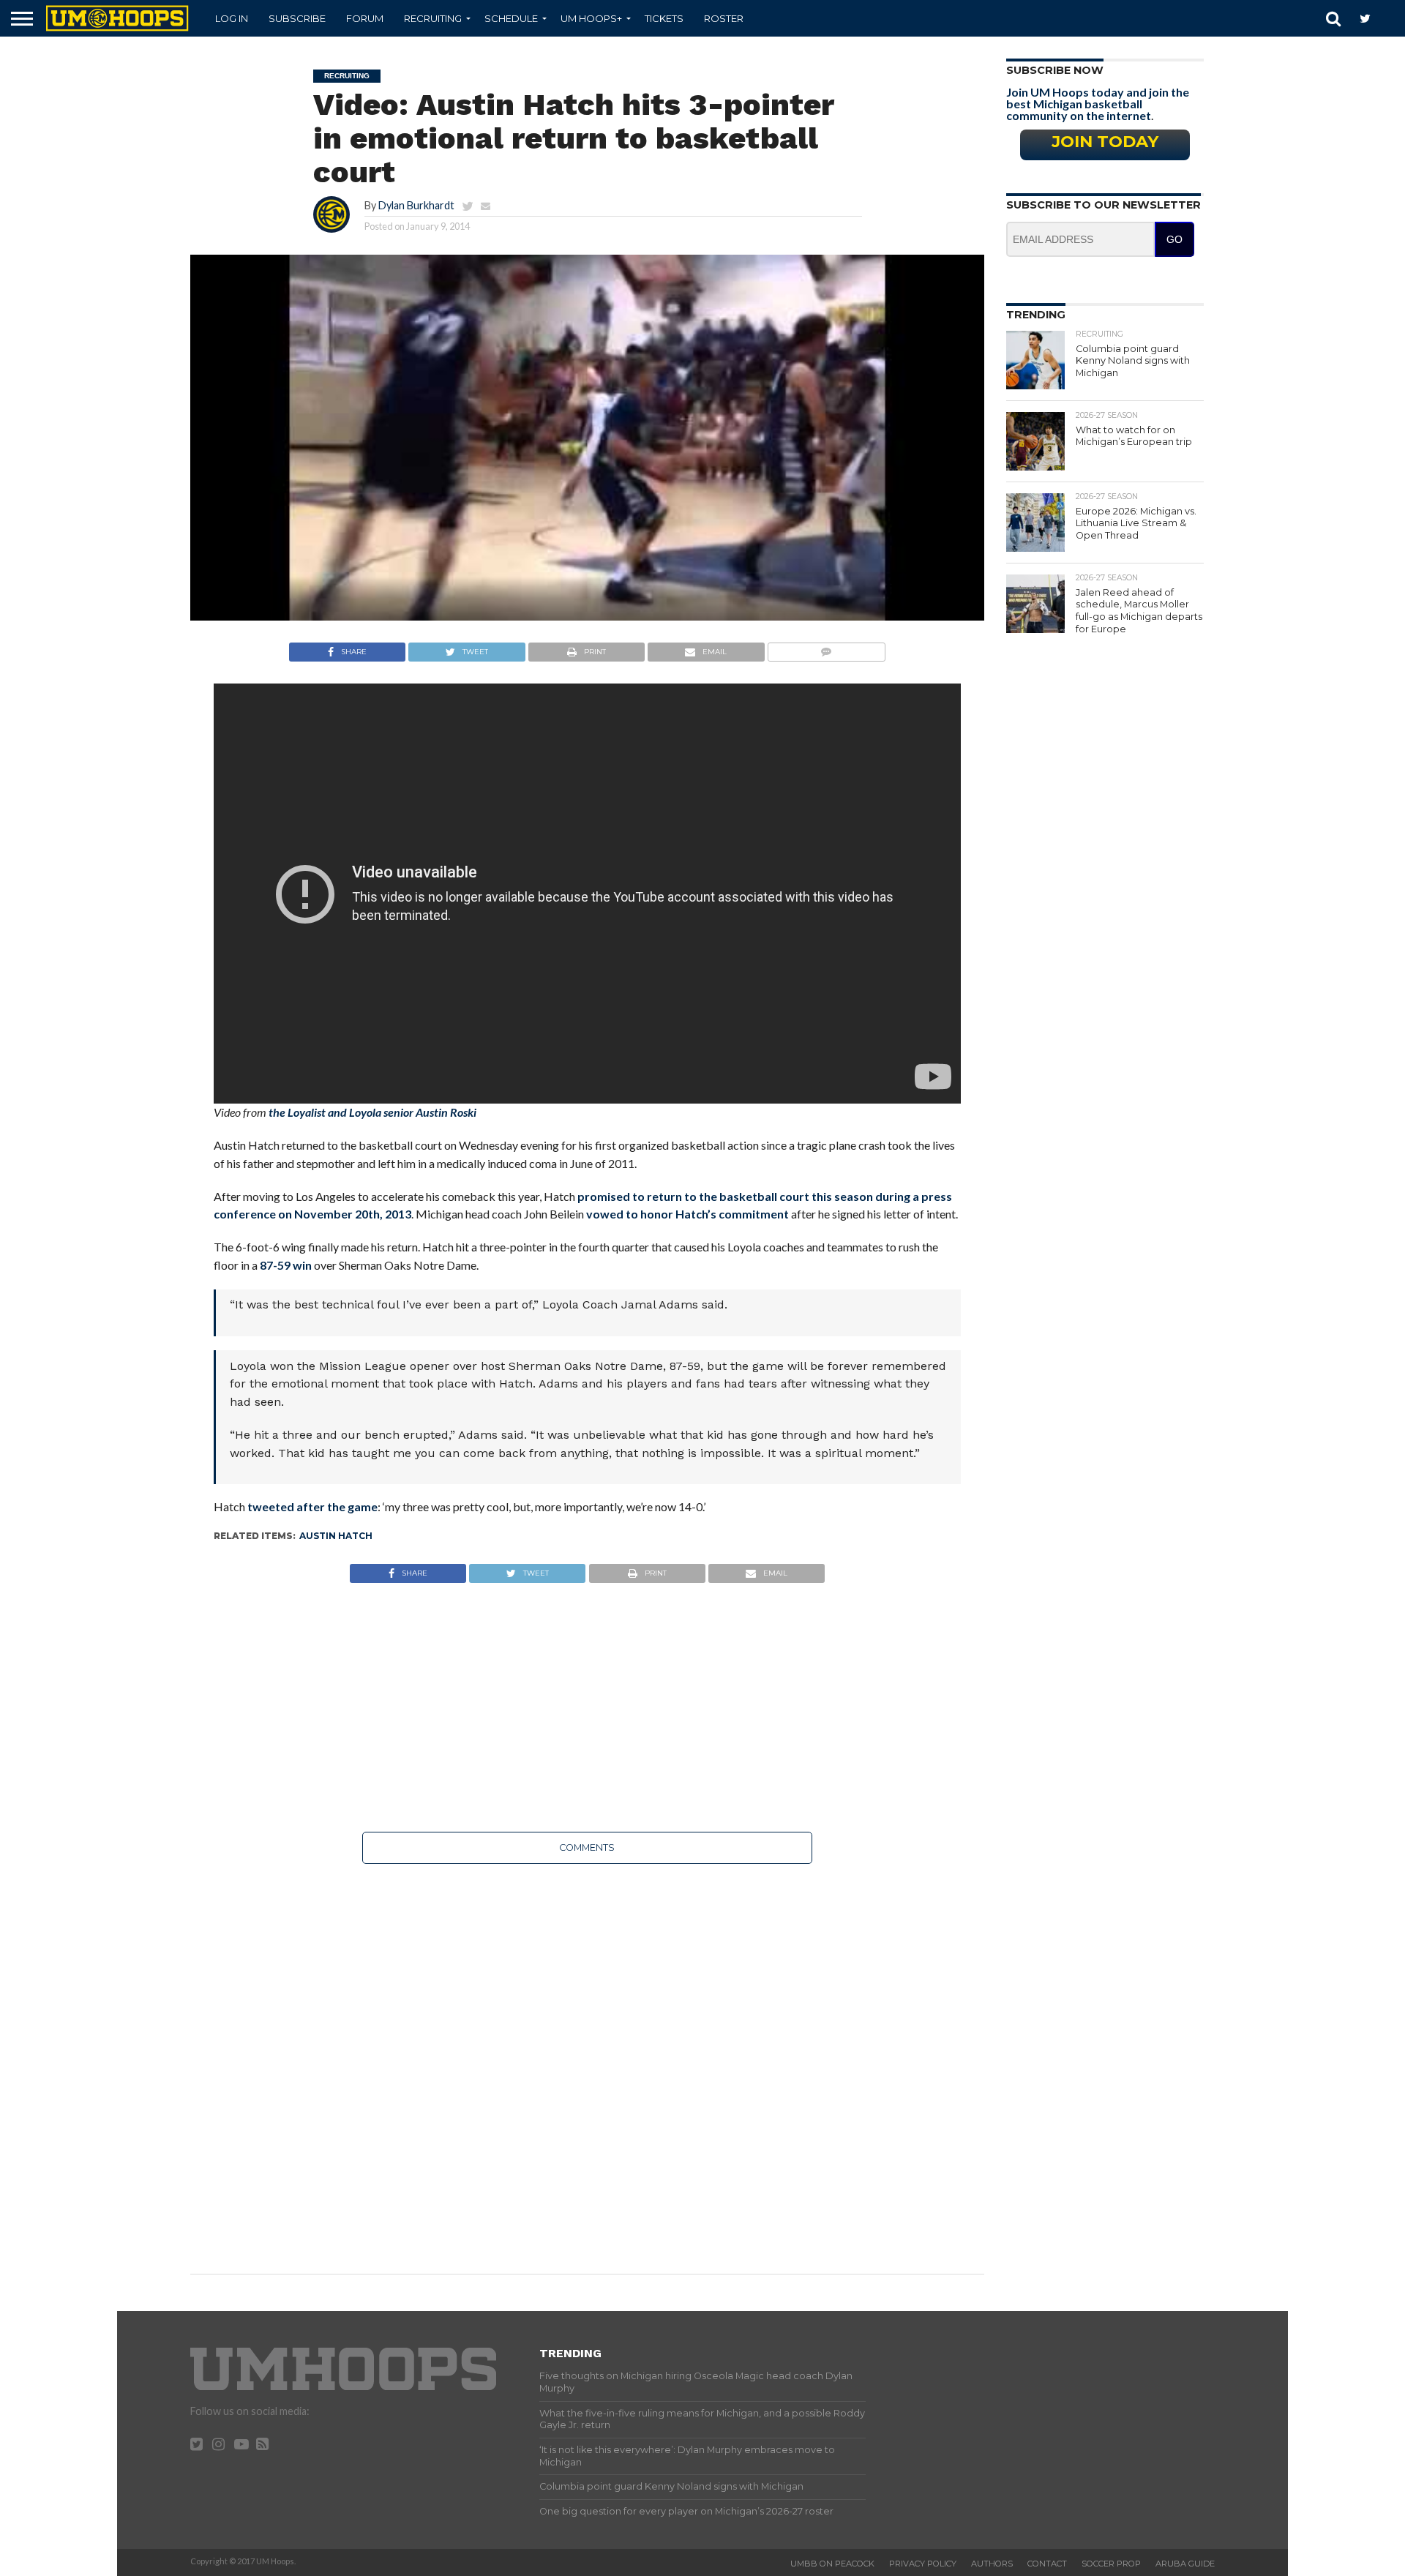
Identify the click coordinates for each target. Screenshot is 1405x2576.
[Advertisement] (587, 1707)
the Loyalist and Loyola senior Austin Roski (372, 1112)
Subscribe (297, 18)
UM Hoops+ (591, 18)
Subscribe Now (1055, 70)
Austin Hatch (336, 1536)
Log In (232, 18)
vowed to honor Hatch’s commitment (687, 1214)
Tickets (664, 18)
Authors (992, 2564)
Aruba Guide (1185, 2564)
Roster (724, 18)
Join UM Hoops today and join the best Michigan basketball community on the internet (1098, 104)
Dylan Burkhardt (416, 205)
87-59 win (286, 1265)
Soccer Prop (1111, 2564)
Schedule (511, 18)
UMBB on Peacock (832, 2564)
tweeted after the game (312, 1506)
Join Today (1105, 141)
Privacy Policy (923, 2564)
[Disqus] (587, 2059)
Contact (1047, 2564)
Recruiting (433, 18)
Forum (365, 18)
